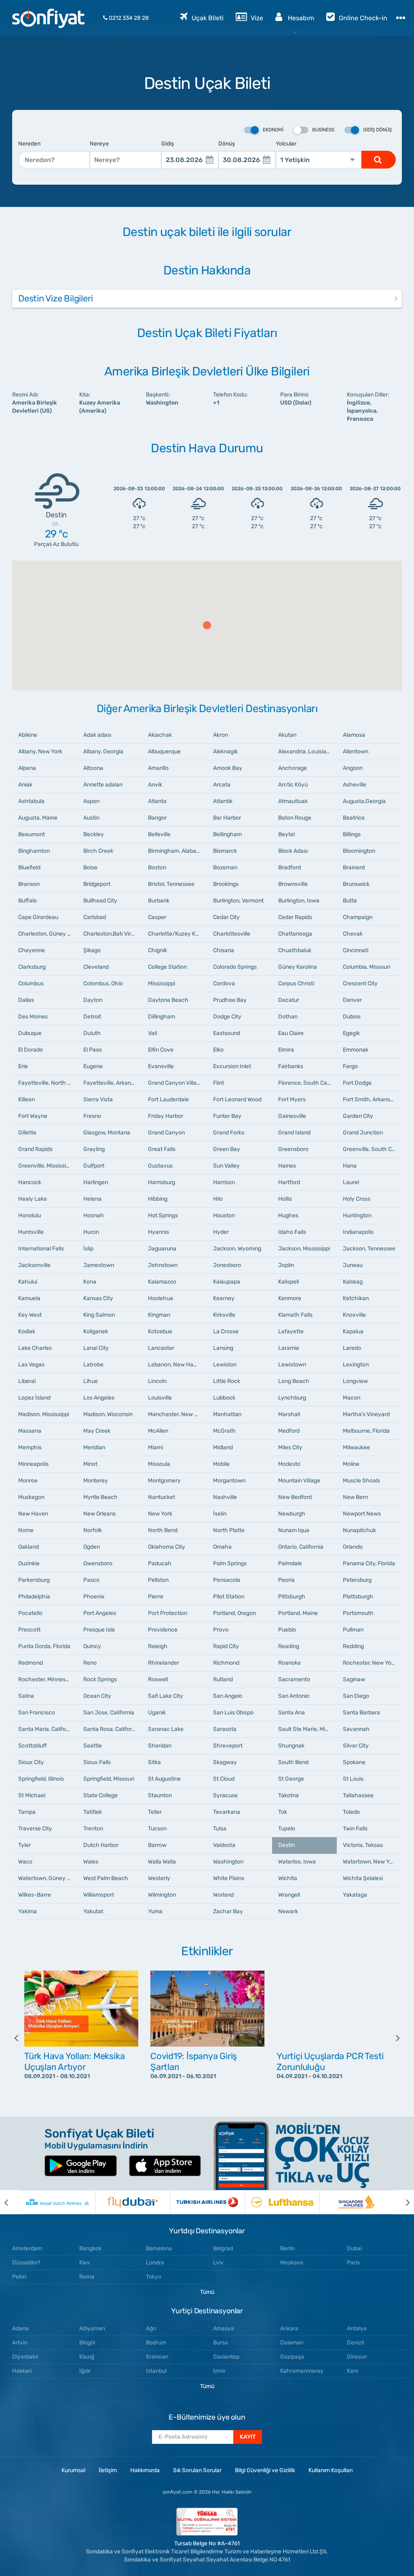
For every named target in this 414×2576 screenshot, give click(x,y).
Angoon (353, 768)
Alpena (27, 768)
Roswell (158, 1679)
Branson (29, 884)
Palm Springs (230, 1563)
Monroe (28, 1481)
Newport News (362, 1514)
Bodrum (156, 2343)
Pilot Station (229, 1597)
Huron (91, 1232)
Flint (219, 1083)
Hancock (30, 1182)
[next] (392, 2038)
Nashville (225, 1497)
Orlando (353, 1547)
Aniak (25, 785)
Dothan (288, 1017)
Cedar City (226, 917)
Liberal (27, 1381)
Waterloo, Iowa (297, 1862)
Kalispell (288, 1282)
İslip (88, 1249)
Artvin (20, 2343)
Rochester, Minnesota (46, 1679)
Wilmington (162, 1895)
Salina (26, 1696)
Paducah (160, 1563)
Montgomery (164, 1481)
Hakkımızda (145, 2470)
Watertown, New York (370, 1862)
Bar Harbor (227, 818)
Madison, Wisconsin (108, 1414)
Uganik (157, 1713)
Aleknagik (225, 752)
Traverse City (35, 1829)
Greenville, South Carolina (372, 1149)
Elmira (286, 1050)
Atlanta (157, 801)
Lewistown (292, 1365)
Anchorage (293, 768)
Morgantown (229, 1481)
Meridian (94, 1447)
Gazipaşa (292, 2357)
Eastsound (227, 1033)
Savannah (356, 1729)
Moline (351, 1464)
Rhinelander (164, 1663)
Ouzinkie (29, 1563)
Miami (155, 1447)
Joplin (286, 1265)
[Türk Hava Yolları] (207, 2202)
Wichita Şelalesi (363, 1878)
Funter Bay (227, 1116)
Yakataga (355, 1895)
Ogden (92, 1547)
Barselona (159, 2248)
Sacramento (294, 1679)
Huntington (357, 1215)
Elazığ (87, 2357)
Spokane (354, 1762)
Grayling (94, 1149)
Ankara (289, 2328)
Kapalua (353, 1331)
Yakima (27, 1911)
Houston (224, 1215)
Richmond (226, 1663)
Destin (286, 1845)
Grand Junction (363, 1133)
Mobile (221, 1464)
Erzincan (157, 2357)
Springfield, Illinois (41, 1779)
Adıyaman (92, 2328)
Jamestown (99, 1265)
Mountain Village (299, 1481)
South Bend (293, 1762)
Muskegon (31, 1497)
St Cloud (224, 1779)
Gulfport (94, 1166)
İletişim (108, 2470)
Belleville (159, 834)
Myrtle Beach (100, 1497)
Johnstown (163, 1265)
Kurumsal (73, 2470)
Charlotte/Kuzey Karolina (177, 934)
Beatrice (354, 818)
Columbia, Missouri (366, 967)
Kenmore (290, 1298)
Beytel (286, 834)
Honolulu (30, 1215)
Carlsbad (95, 917)
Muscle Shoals (361, 1481)
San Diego (356, 1696)
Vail (152, 1033)
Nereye (99, 144)
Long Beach (294, 1381)
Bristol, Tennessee (171, 884)
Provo (221, 1630)
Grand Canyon (166, 1133)
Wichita (288, 1878)
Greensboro (293, 1149)
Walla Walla (162, 1862)
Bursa (221, 2343)
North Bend (163, 1530)
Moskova (292, 2263)
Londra (155, 2263)
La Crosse (226, 1331)
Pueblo (287, 1630)
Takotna (288, 1795)
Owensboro (98, 1563)
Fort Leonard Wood (237, 1099)
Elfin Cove (161, 1050)
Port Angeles (100, 1613)
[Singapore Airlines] (357, 2202)
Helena (92, 1199)
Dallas (26, 1000)
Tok (283, 1812)
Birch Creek (98, 851)
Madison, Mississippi (44, 1414)
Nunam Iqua (294, 1530)
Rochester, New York (370, 1663)
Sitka (154, 1762)
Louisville (160, 1398)
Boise (90, 867)
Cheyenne (32, 950)
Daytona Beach (168, 1000)
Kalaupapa (227, 1282)
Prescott (29, 1630)
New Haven (33, 1514)
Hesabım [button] (300, 18)
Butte (350, 901)
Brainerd (354, 867)
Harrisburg (162, 1182)
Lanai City (96, 1348)
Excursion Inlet (232, 1066)
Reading (289, 1646)
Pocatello (30, 1613)
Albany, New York (40, 752)
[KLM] (58, 2202)
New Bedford (295, 1497)
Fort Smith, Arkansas (370, 1099)
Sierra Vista (98, 1099)
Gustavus (160, 1166)
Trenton (93, 1829)
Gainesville (292, 1116)
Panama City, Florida (369, 1563)
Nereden (29, 144)
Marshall (289, 1414)
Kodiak (27, 1331)
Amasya (224, 2328)
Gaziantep (226, 2357)
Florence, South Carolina (308, 1083)
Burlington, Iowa (299, 901)
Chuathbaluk (295, 950)
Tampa (27, 1812)
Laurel (351, 1182)
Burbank (159, 901)
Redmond (31, 1663)
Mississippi (162, 983)
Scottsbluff (33, 1746)
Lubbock (224, 1398)
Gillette (27, 1133)
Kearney (224, 1298)
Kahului (28, 1282)
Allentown (356, 752)
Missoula (159, 1464)
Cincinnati (356, 950)
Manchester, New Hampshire (177, 1414)
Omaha (222, 1547)
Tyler (24, 1845)
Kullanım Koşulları (331, 2470)
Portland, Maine (298, 1613)
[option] (81, 2038)
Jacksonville (34, 1265)
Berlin (287, 2248)
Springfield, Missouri (109, 1779)
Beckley (94, 834)
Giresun (357, 2357)
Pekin (19, 2277)
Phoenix (94, 1597)
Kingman (159, 1315)
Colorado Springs (235, 967)
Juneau (353, 1265)
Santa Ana (291, 1713)
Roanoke (289, 1663)
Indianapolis (358, 1232)
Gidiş (168, 144)
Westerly (159, 1878)
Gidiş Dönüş (377, 130)
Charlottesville (232, 934)
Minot (90, 1464)
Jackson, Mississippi (304, 1249)
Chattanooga (295, 934)
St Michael (32, 1795)
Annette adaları (103, 785)
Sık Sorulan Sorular (197, 2470)
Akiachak (160, 735)
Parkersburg (34, 1580)
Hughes (288, 1215)
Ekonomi (273, 130)
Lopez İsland (34, 1398)
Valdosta (224, 1845)
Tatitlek (93, 1812)
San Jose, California (109, 1713)
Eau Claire (291, 1033)
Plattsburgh (358, 1597)
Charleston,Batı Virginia (113, 934)
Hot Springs (163, 1215)
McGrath (224, 1431)
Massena (30, 1431)
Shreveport (228, 1746)
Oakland (29, 1547)
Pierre (156, 1597)
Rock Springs (100, 1679)
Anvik (155, 785)
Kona (90, 1282)
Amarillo (158, 768)
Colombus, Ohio (103, 983)
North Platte (229, 1530)
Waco (25, 1862)
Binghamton (34, 851)
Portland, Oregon (234, 1613)
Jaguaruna (162, 1249)
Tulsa (220, 1829)
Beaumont (32, 834)
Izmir (219, 2371)
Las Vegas (31, 1365)
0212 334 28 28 (128, 18)
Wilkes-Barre (35, 1895)
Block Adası (293, 851)
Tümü (207, 2292)
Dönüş (227, 144)
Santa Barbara (361, 1713)
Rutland (223, 1679)
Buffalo (27, 901)
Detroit (92, 1017)
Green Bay (227, 1149)
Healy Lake (33, 1199)
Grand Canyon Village (175, 1083)
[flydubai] (132, 2202)
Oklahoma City (167, 1547)
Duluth (92, 1033)
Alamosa (354, 735)
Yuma (155, 1911)
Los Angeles (99, 1398)
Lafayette (291, 1331)
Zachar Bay (228, 1911)
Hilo (218, 1199)
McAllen (158, 1431)
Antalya (357, 2328)
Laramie (289, 1348)
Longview (355, 1381)
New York (160, 1514)
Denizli (355, 2343)
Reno (90, 1663)
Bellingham (227, 834)
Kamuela (29, 1298)
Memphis (30, 1447)
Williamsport (99, 1895)
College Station (167, 967)
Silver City (356, 1746)
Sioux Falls (97, 1762)
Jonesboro (227, 1265)
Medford (289, 1431)
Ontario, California (301, 1547)
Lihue (91, 1381)
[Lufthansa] (282, 2202)
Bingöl (87, 2343)
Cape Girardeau (38, 917)
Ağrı (151, 2328)
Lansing (223, 1348)
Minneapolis (33, 1464)
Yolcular (286, 144)
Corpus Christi (296, 983)
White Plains (229, 1878)
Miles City (290, 1447)
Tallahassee (358, 1795)
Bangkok (90, 2248)
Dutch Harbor (101, 1845)
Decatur (289, 1000)
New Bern (355, 1497)
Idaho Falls (292, 1232)
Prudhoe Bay (230, 1000)
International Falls (41, 1249)
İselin (220, 1514)
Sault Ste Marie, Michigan (308, 1729)
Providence (163, 1630)
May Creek (97, 1431)
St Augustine (164, 1779)
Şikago (92, 950)
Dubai (354, 2248)
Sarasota (225, 1729)
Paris (353, 2263)
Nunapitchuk (359, 1530)
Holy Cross (357, 1199)
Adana (20, 2328)
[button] (207, 625)
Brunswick (356, 884)
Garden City (358, 1116)
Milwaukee (356, 1447)
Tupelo (287, 1829)
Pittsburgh (292, 1597)
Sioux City (31, 1762)
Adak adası (97, 735)
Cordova (224, 983)
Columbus (31, 983)
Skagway (225, 1762)
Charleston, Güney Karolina (48, 934)
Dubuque (30, 1033)
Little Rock (227, 1381)
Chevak (353, 934)
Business (323, 130)
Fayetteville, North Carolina (48, 1083)
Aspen (91, 801)
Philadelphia (34, 1597)
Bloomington (359, 851)
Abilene (28, 735)
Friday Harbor (166, 1116)
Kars (353, 2371)
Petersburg (357, 1580)
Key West (30, 1315)
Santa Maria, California (47, 1729)
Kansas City (98, 1298)
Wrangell (289, 1895)
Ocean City (97, 1696)
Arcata (222, 785)
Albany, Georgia (103, 752)
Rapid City (226, 1646)
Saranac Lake (166, 1729)
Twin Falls (355, 1829)
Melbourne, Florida (366, 1431)
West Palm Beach (106, 1878)
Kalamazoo (162, 1282)
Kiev (85, 2263)
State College (100, 1795)
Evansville (161, 1066)
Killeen (26, 1099)
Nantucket (162, 1497)
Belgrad (223, 2248)
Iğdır (85, 2371)
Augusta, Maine (38, 818)
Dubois (352, 1017)
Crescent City (360, 983)
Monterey (96, 1481)
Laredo (352, 1348)
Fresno (92, 1116)
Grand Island (294, 1133)
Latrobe (93, 1365)
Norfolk (93, 1530)
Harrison (224, 1182)
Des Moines (33, 1017)
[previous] (22, 2038)
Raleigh (158, 1646)
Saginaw (354, 1679)
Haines (287, 1166)
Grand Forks (229, 1133)
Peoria (286, 1580)
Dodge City (227, 1017)
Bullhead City (100, 901)
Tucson (157, 1829)
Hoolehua (161, 1298)
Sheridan (160, 1746)
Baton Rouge (295, 818)
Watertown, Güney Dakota (48, 1878)
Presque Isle (99, 1630)
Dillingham (162, 1017)
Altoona (93, 768)
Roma (87, 2277)
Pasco (91, 1580)
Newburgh (292, 1514)
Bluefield (29, 867)
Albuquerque (164, 752)
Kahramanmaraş (302, 2371)
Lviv (218, 2263)
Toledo (351, 1812)
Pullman (353, 1630)
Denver (352, 1000)
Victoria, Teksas (363, 1845)
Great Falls (162, 1149)
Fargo (350, 1066)
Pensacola (227, 1580)
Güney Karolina (298, 967)
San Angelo (228, 1696)
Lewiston (225, 1365)
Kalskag (353, 1282)
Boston (157, 867)
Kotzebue (160, 1331)
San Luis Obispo (233, 1713)
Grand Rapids (35, 1149)
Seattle (93, 1746)
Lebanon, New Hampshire (177, 1365)
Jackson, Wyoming (237, 1249)
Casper (157, 917)
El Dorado (31, 1050)
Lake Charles (35, 1348)
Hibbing (158, 1199)
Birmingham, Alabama (176, 851)
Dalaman (292, 2343)
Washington (228, 1862)
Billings (352, 834)
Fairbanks (291, 1066)
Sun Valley (226, 1166)
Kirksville (224, 1315)
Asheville (355, 785)
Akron (221, 735)
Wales (91, 1862)
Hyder (221, 1232)
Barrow (157, 1845)
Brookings (226, 884)
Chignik (157, 950)
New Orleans (99, 1514)
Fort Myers (292, 1099)
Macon (352, 1398)
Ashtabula (31, 801)
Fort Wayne (33, 1116)
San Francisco (37, 1713)
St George (291, 1779)
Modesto (289, 1464)
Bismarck (225, 851)
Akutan (287, 735)
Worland (223, 1895)
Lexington (356, 1365)
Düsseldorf (26, 2263)
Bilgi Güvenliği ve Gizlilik (265, 2470)
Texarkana (227, 1812)
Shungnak (291, 1746)
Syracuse (225, 1795)
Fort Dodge (357, 1083)
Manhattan (227, 1414)
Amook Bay (228, 768)
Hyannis (158, 1232)
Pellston (158, 1580)
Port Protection (168, 1613)
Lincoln (157, 1381)
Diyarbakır (25, 2357)
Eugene (93, 1066)
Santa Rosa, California (111, 1729)
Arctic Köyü (293, 785)
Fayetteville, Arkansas (112, 1083)
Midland (223, 1447)
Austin (91, 818)
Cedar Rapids (295, 917)
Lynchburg (292, 1398)
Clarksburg (32, 967)
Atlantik (223, 801)
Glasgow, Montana (107, 1133)
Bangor (157, 818)
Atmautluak (293, 801)
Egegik (351, 1033)
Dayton (93, 1000)
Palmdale (290, 1563)
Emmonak (356, 1050)
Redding (353, 1646)
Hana (350, 1166)
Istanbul (156, 2371)
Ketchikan (356, 1298)
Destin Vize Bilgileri (55, 298)
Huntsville (31, 1232)
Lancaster (161, 1348)
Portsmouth (358, 1613)
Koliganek (96, 1331)
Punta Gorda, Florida (44, 1646)
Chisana (224, 950)
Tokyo (154, 2277)
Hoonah (94, 1215)
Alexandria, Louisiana (305, 752)
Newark (288, 1911)
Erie (23, 1066)
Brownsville (293, 884)
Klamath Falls (295, 1315)
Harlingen (96, 1182)
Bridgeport (97, 884)
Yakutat (93, 1911)
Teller (155, 1812)
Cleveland (96, 967)
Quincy (92, 1646)
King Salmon (99, 1315)
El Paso (93, 1050)
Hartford (289, 1182)
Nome (26, 1530)
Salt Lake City (166, 1696)
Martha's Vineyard (366, 1414)
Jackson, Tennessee (369, 1249)
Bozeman (225, 867)
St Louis (353, 1779)
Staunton (160, 1795)
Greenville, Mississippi (46, 1166)
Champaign (358, 917)
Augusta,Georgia (364, 801)
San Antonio (294, 1696)
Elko (218, 1050)
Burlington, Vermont (238, 901)
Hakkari (22, 2371)
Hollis (285, 1199)
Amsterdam (27, 2248)
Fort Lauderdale (168, 1099)
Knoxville (354, 1315)
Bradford (289, 867)
